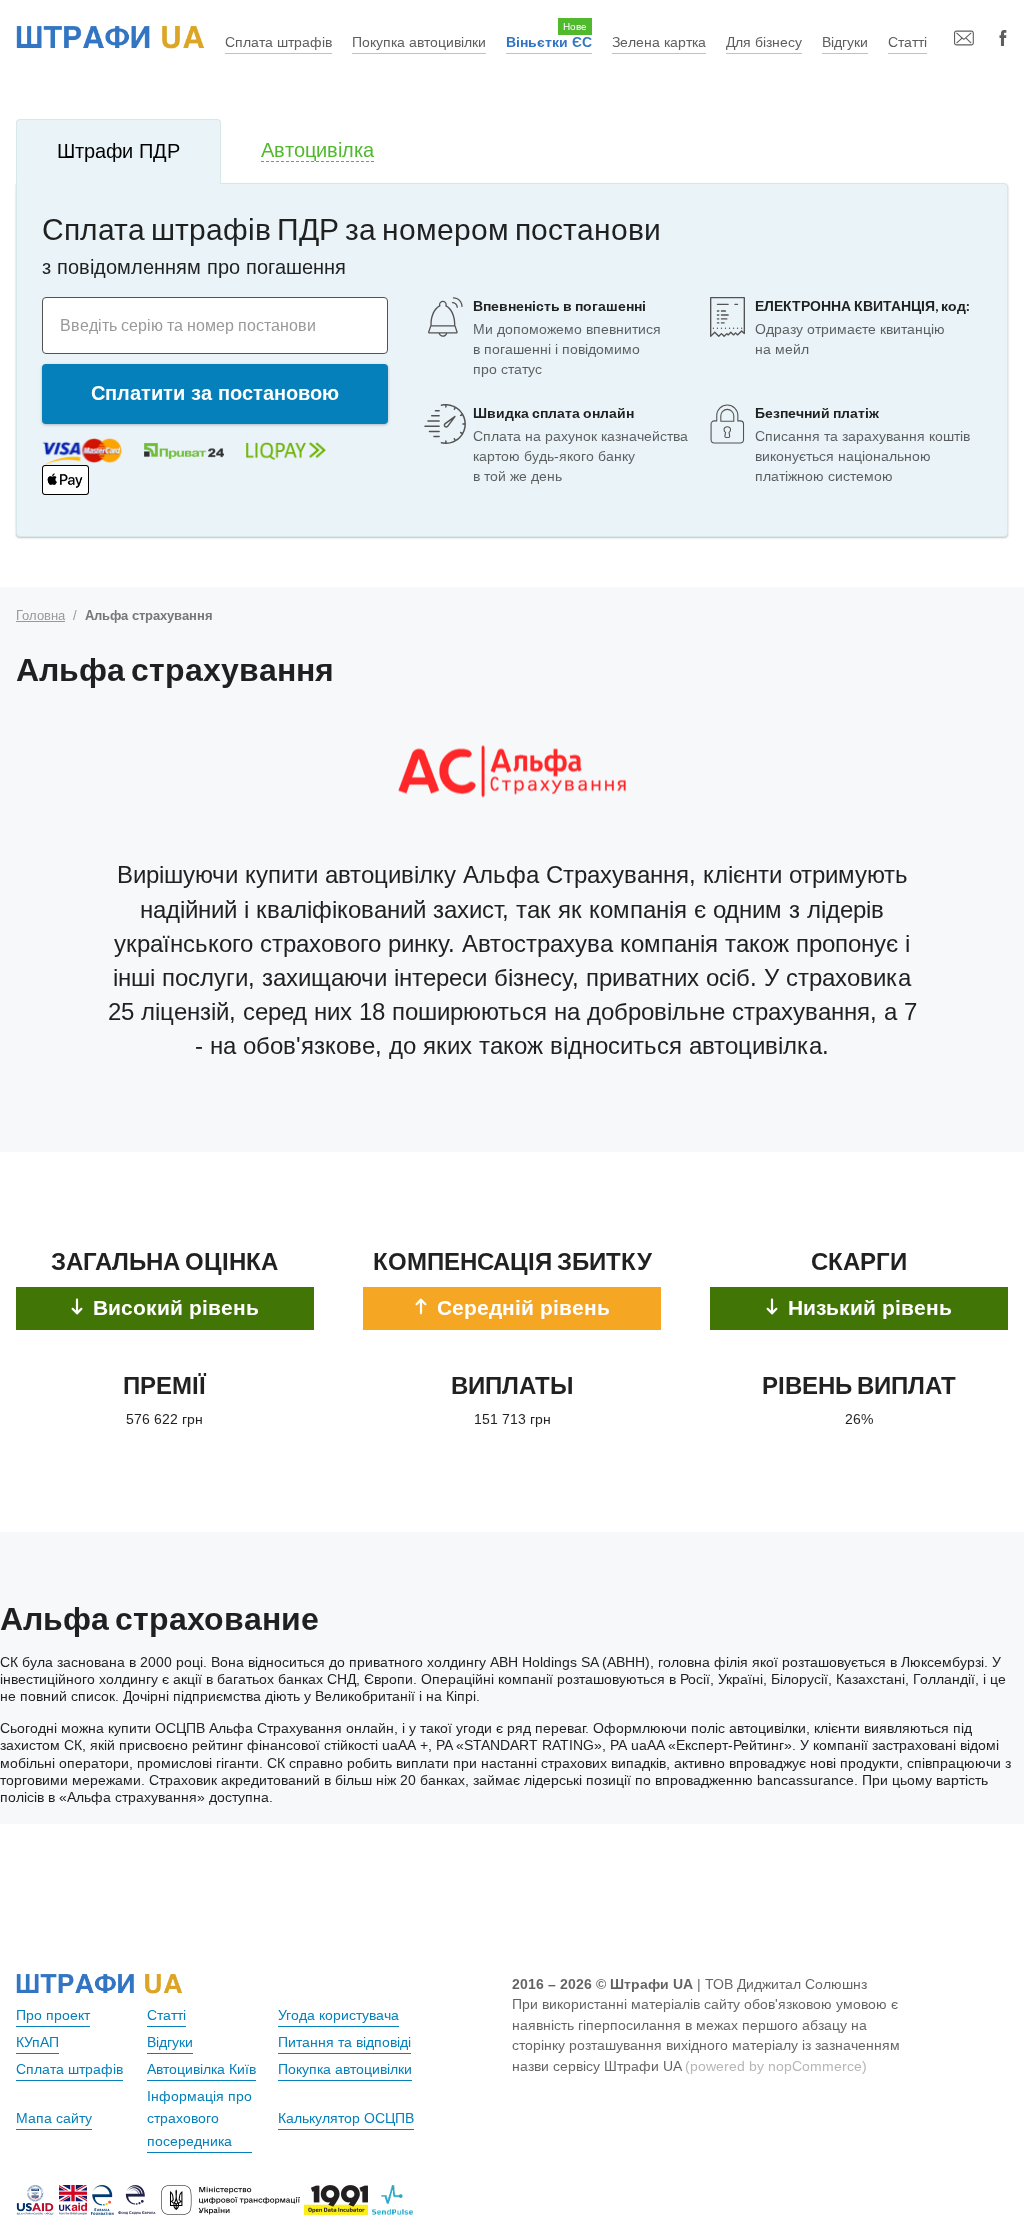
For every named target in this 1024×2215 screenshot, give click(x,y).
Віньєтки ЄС (549, 42)
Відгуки (845, 42)
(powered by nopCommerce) (776, 2066)
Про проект (53, 2015)
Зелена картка (659, 42)
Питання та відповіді (344, 2042)
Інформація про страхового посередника (199, 2119)
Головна (40, 615)
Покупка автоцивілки (419, 42)
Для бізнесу (764, 42)
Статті (907, 42)
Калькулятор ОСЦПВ (346, 2118)
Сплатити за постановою (215, 393)
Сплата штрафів (278, 42)
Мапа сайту (54, 2118)
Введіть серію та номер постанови (188, 324)
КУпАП (37, 2042)
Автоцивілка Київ (201, 2069)
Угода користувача (338, 2015)
